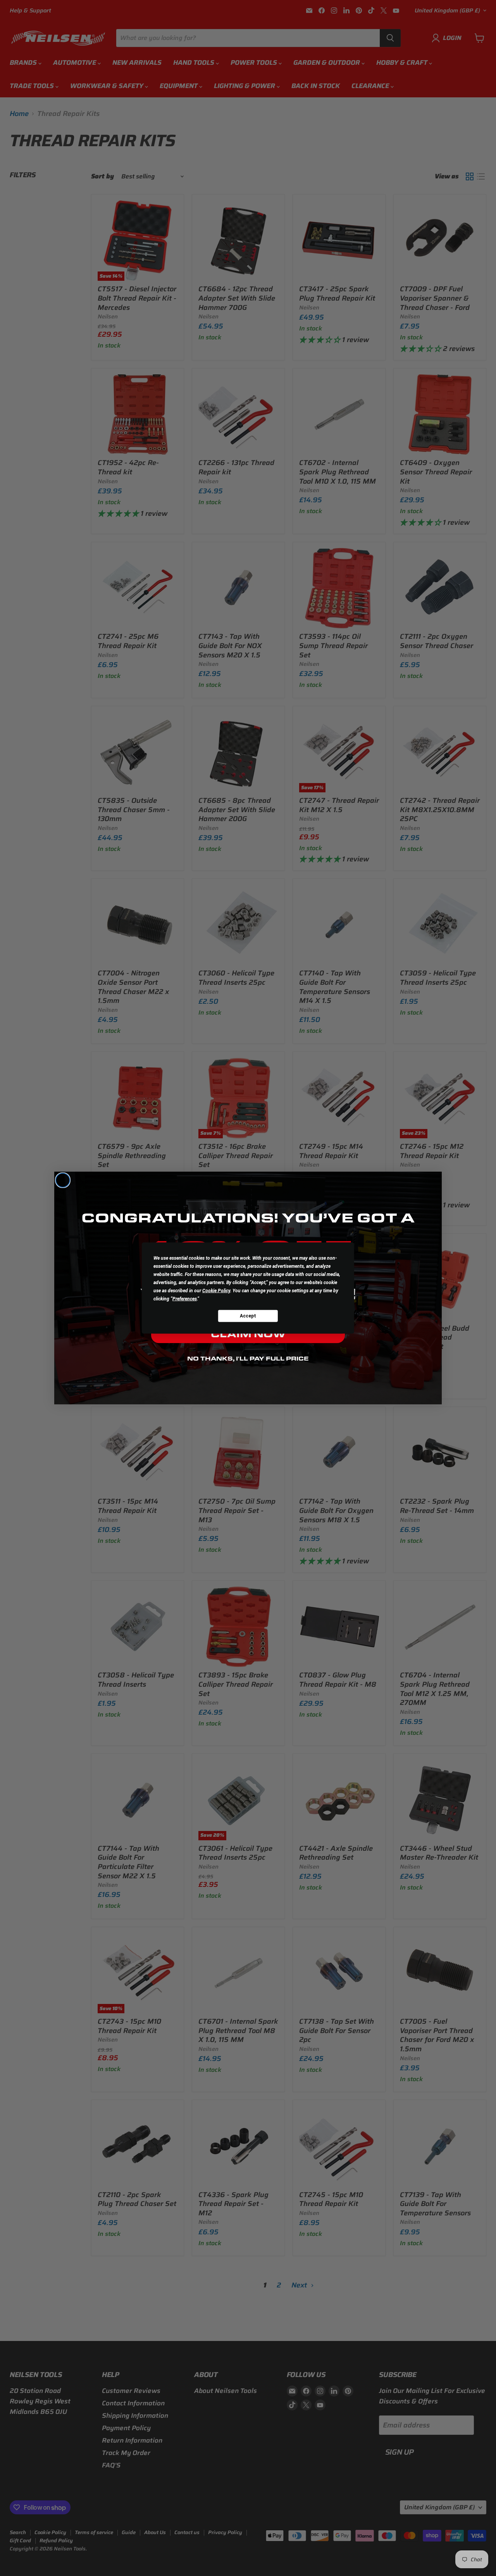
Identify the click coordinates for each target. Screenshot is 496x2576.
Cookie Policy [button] (216, 1291)
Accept (248, 1316)
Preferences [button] (185, 1299)
